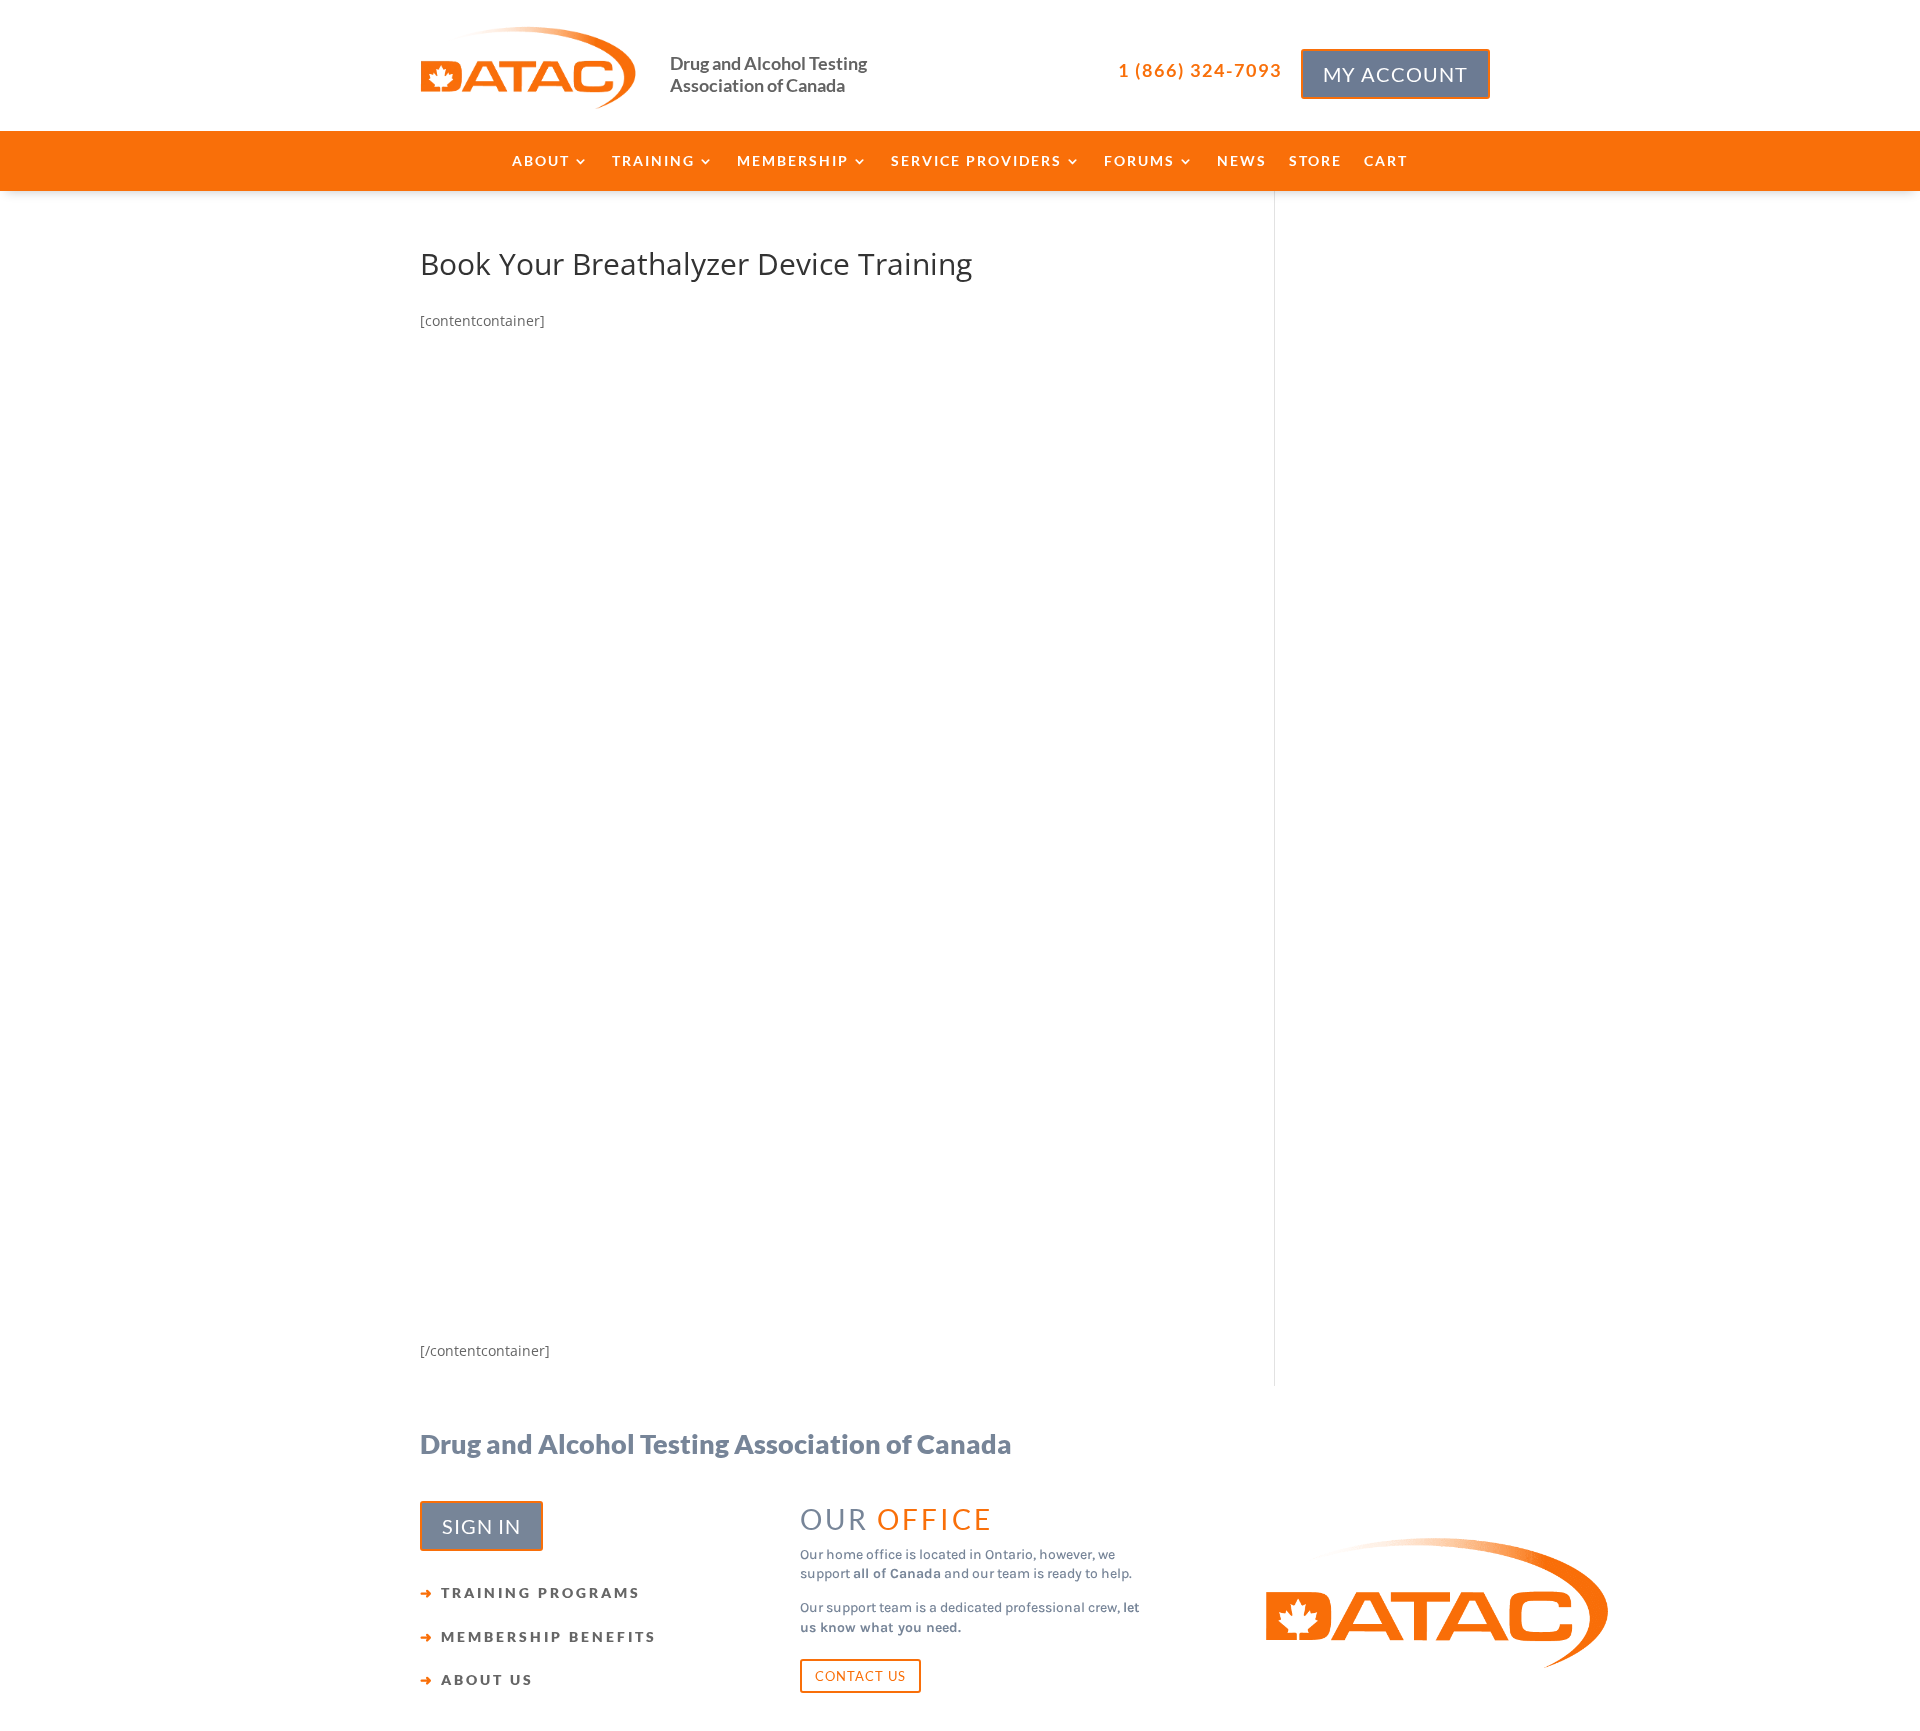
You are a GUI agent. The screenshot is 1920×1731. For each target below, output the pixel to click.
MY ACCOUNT (1395, 74)
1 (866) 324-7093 (1200, 70)
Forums (1139, 161)
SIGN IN (481, 1526)
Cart (1386, 161)
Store (1315, 161)
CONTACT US (860, 1676)
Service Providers (976, 161)
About (541, 161)
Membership (793, 161)
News (1242, 161)
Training (653, 161)
